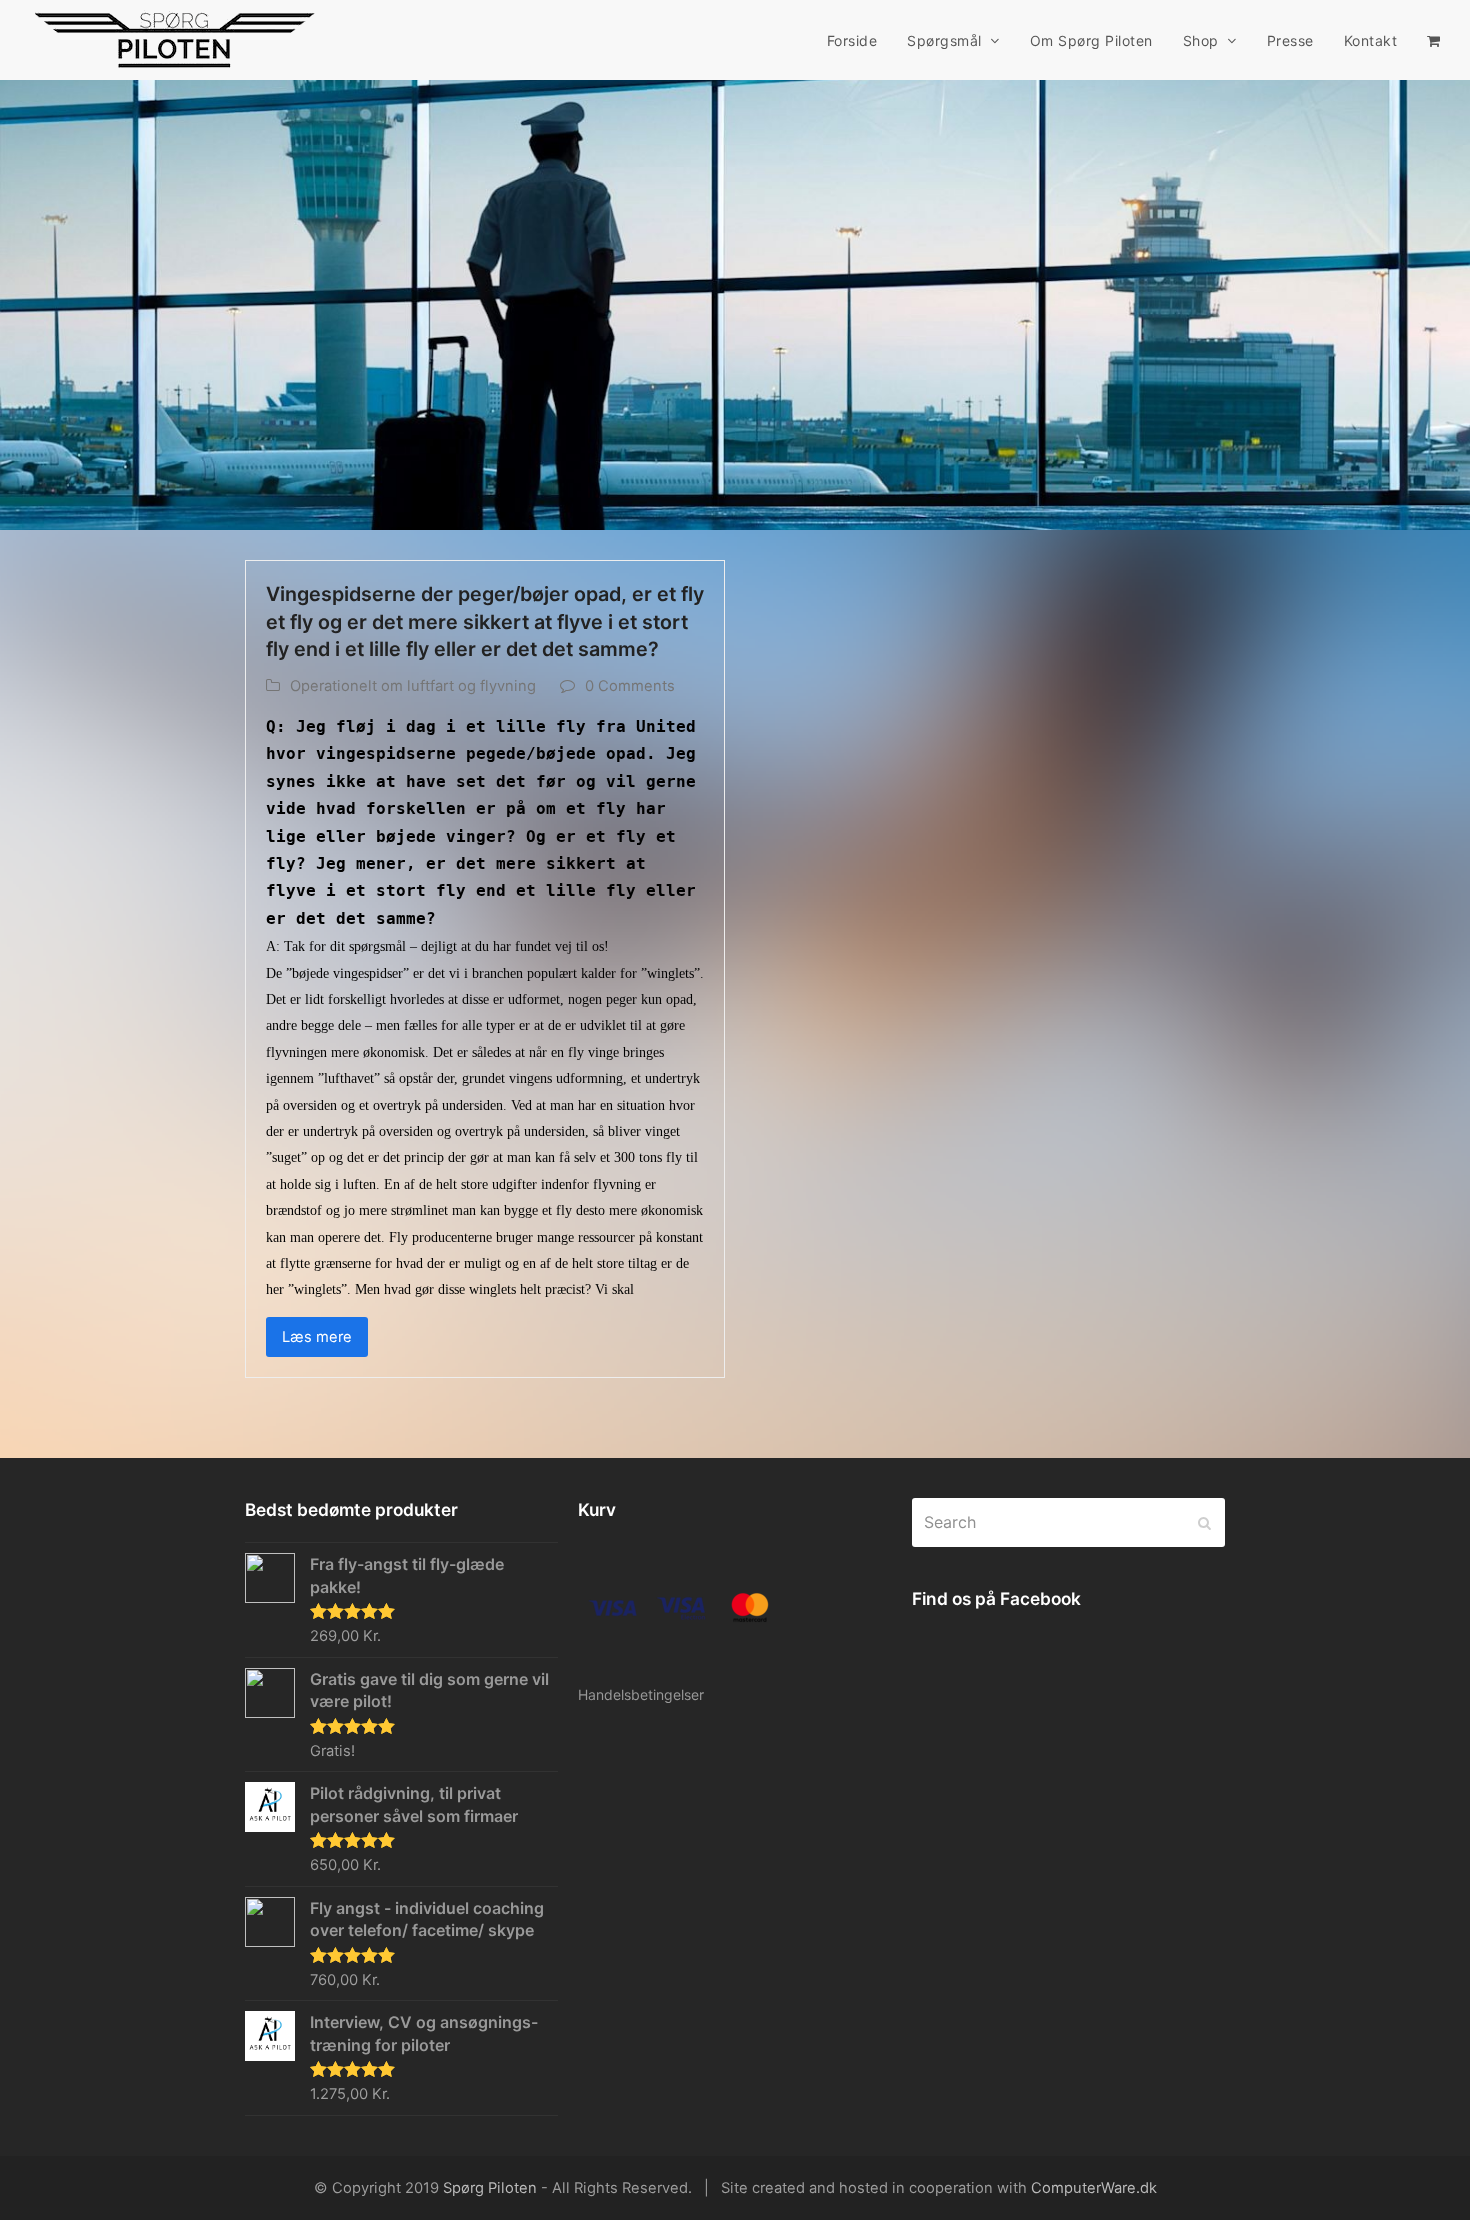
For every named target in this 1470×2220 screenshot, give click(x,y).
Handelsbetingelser (641, 1694)
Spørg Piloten (490, 2188)
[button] (1433, 40)
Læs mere (317, 1337)
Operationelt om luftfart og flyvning (413, 686)
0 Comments (630, 686)
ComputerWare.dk (1094, 2188)
